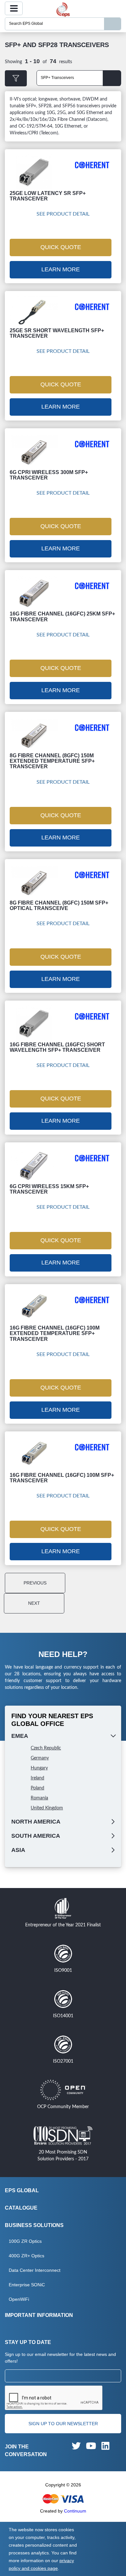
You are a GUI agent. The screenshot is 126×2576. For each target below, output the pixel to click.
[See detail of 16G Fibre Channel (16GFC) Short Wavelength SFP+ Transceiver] (34, 1023)
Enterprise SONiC (27, 2285)
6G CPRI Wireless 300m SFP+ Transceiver (49, 475)
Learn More (61, 269)
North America (36, 1822)
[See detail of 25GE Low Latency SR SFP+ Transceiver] (34, 172)
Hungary (39, 1768)
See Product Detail (63, 214)
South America (36, 1836)
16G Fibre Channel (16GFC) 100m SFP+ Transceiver (62, 1478)
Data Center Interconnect (35, 2270)
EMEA (20, 1736)
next (34, 1603)
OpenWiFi (19, 2299)
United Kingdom (47, 1808)
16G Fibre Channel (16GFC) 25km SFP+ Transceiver (62, 616)
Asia (18, 1850)
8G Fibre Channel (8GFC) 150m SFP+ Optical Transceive (59, 905)
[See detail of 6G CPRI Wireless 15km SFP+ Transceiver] (34, 1165)
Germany (40, 1758)
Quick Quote (61, 247)
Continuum (75, 2511)
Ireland (37, 1778)
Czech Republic (46, 1748)
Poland (37, 1788)
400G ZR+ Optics (26, 2256)
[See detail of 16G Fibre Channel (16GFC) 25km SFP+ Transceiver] (34, 593)
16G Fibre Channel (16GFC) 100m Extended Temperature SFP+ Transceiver (55, 1333)
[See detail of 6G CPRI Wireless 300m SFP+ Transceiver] (34, 451)
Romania (39, 1798)
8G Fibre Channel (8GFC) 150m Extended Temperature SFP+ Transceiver (52, 761)
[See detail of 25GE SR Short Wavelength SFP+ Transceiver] (34, 312)
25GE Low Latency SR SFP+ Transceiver (48, 196)
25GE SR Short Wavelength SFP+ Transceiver (57, 333)
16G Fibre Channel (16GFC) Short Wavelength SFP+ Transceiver (57, 1047)
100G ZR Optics (25, 2241)
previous (35, 1583)
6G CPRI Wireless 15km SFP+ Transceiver (49, 1189)
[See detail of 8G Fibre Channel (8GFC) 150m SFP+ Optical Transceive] (34, 882)
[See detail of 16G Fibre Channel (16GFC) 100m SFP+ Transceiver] (34, 1454)
